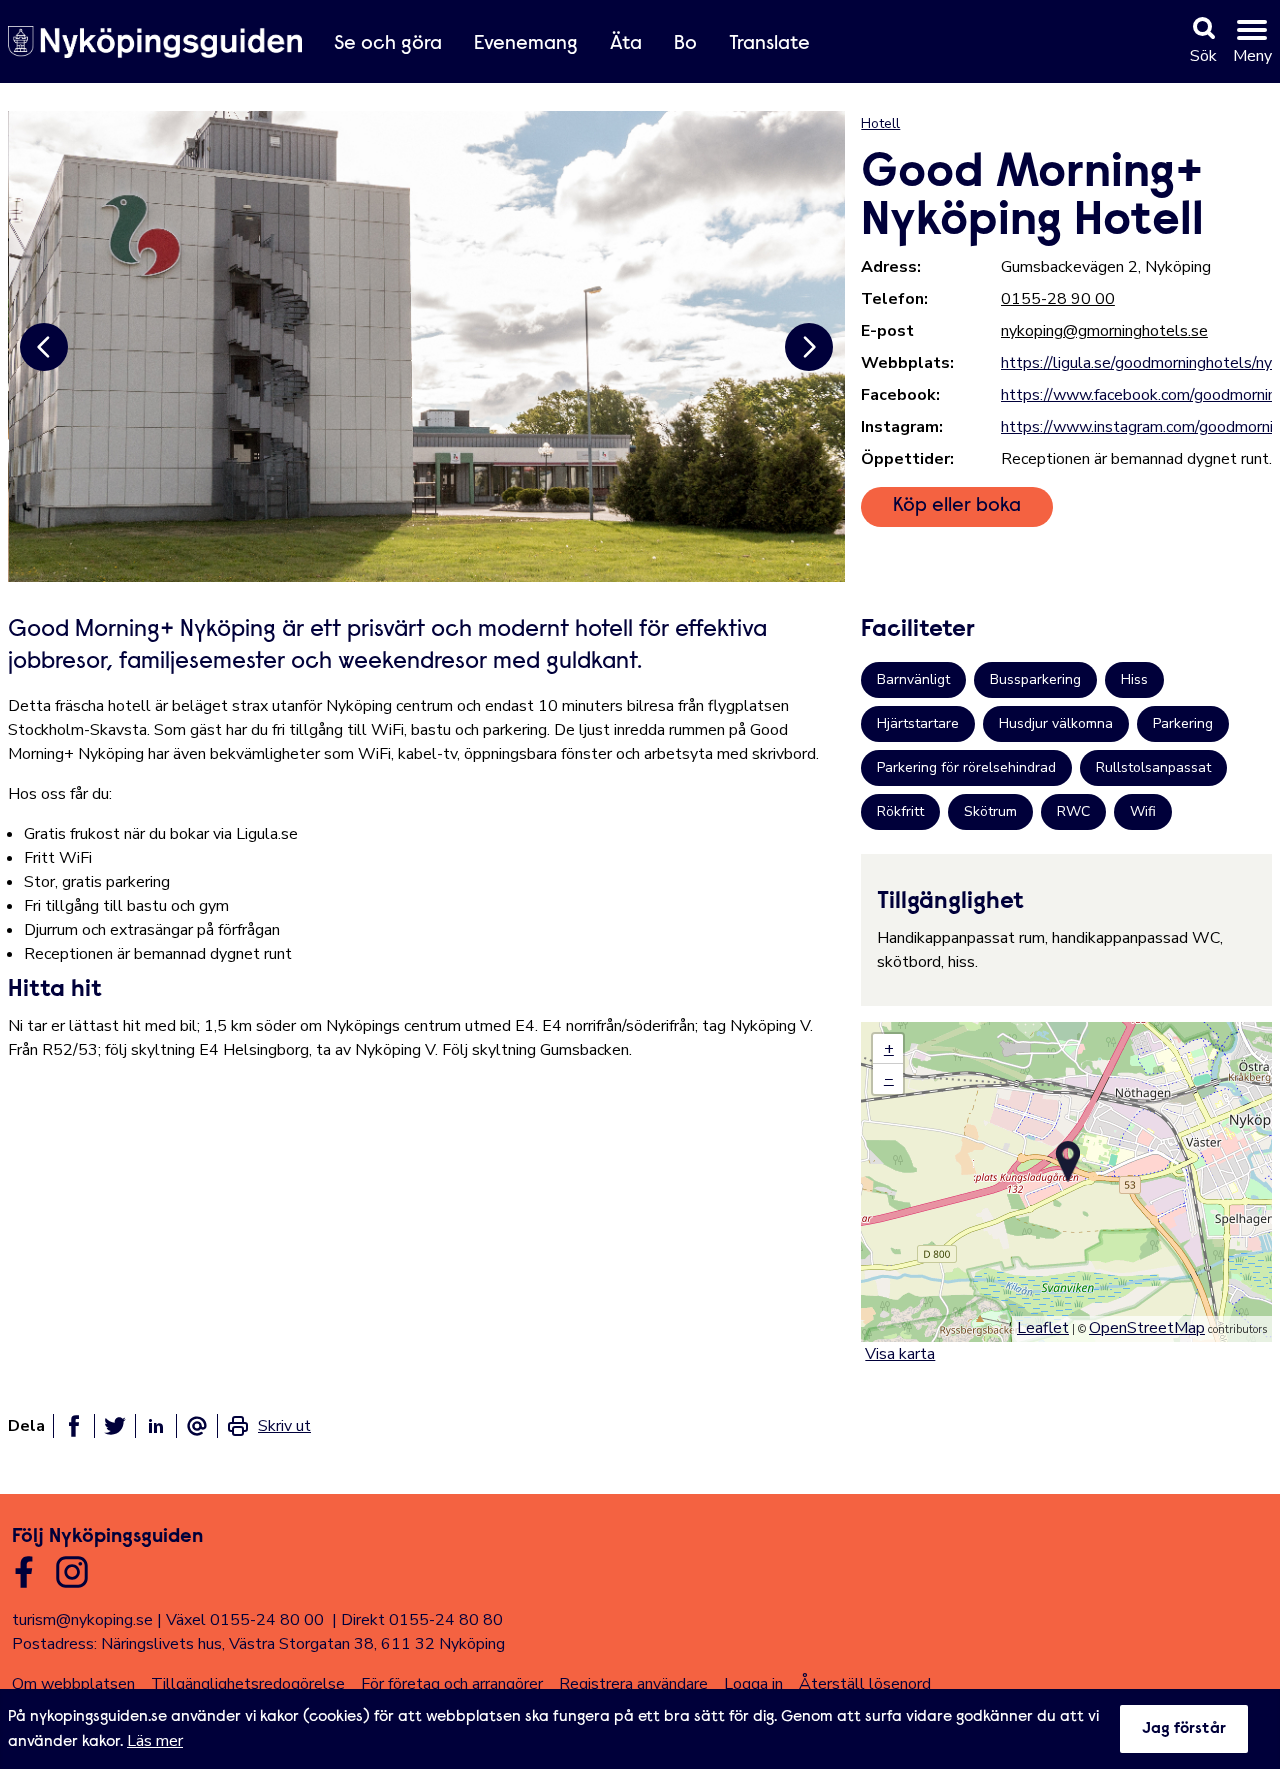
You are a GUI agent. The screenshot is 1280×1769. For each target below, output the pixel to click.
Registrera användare (633, 1684)
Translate (769, 44)
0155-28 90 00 (1058, 299)
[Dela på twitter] (115, 1426)
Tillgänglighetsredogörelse (248, 1684)
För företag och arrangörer (452, 1684)
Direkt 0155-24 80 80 (422, 1620)
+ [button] (889, 1049)
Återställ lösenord (865, 1684)
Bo (685, 44)
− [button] (889, 1079)
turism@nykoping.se (82, 1620)
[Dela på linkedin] (156, 1426)
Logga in (753, 1684)
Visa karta (900, 1354)
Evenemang (526, 44)
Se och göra (388, 44)
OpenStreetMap (1147, 1328)
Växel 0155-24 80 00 (245, 1620)
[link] (268, 1426)
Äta (626, 44)
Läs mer (155, 1741)
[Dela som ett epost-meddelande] (197, 1426)
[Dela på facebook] (74, 1426)
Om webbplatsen (73, 1684)
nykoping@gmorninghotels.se (1104, 331)
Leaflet (1043, 1328)
